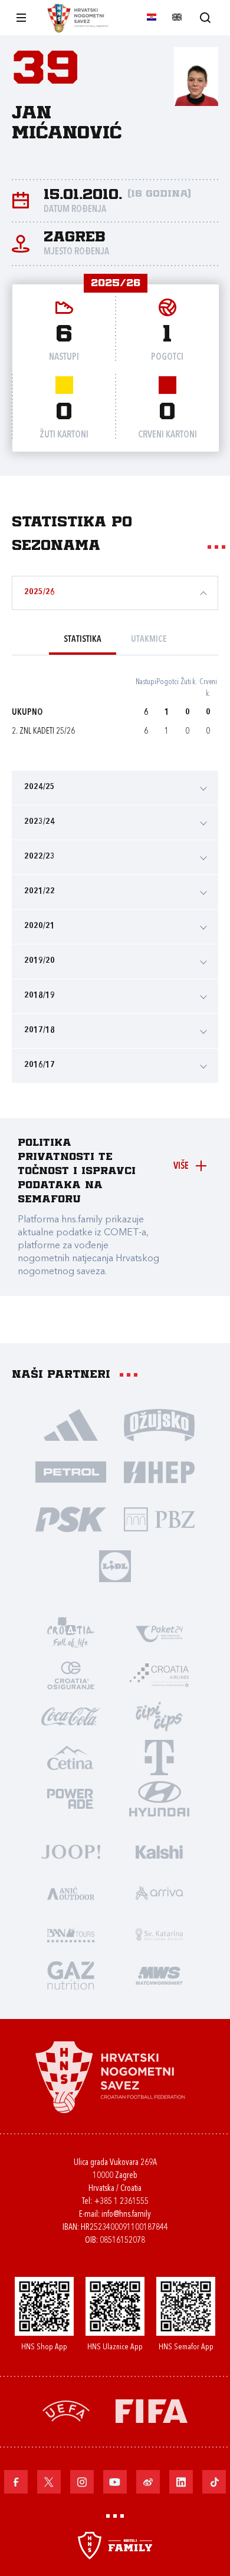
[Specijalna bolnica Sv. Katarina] (159, 1934)
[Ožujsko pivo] (159, 1424)
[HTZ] (71, 1633)
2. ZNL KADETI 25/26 (43, 732)
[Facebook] (16, 2482)
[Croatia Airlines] (159, 1675)
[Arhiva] (205, 17)
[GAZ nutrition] (71, 1975)
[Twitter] (49, 2482)
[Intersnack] (159, 1716)
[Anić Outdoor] (71, 1892)
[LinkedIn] (181, 2482)
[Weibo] (148, 2482)
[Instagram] (82, 2482)
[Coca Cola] (71, 1716)
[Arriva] (159, 1892)
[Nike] (71, 1424)
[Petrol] (71, 1471)
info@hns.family (126, 2215)
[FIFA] (152, 2410)
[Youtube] (115, 2482)
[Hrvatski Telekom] (159, 1757)
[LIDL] (115, 1566)
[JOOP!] (71, 1851)
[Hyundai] (159, 1798)
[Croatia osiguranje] (71, 1675)
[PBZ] (159, 1519)
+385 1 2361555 (121, 2202)
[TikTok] (214, 2482)
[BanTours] (71, 1934)
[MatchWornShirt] (159, 1975)
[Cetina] (71, 1757)
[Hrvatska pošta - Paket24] (159, 1633)
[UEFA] (66, 2410)
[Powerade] (71, 1798)
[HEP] (159, 1471)
